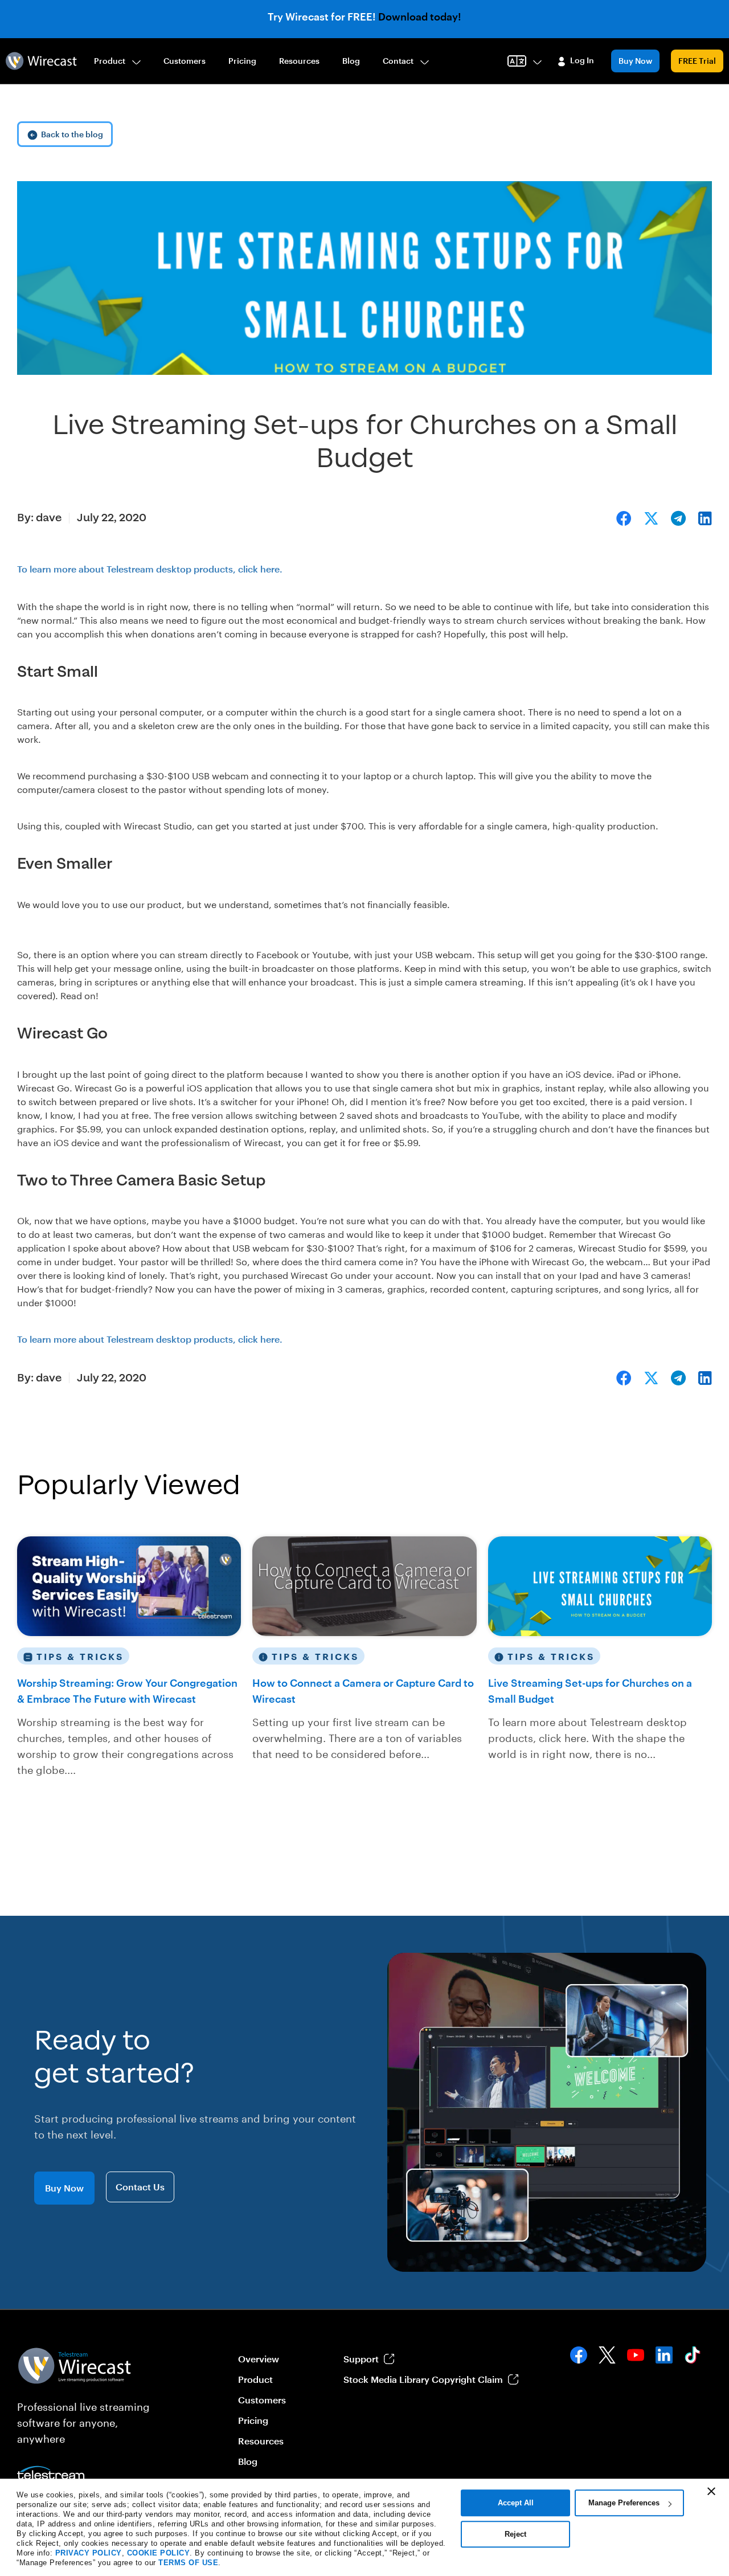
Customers (185, 61)
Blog (351, 61)
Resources (299, 61)
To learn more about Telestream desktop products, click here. (150, 569)
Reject (515, 2534)
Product (110, 61)
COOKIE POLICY (159, 2553)
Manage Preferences (624, 2503)
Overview (259, 2359)
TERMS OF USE (188, 2563)
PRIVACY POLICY (89, 2553)
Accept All (516, 2503)
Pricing (242, 61)
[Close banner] (711, 2491)
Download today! (420, 17)
